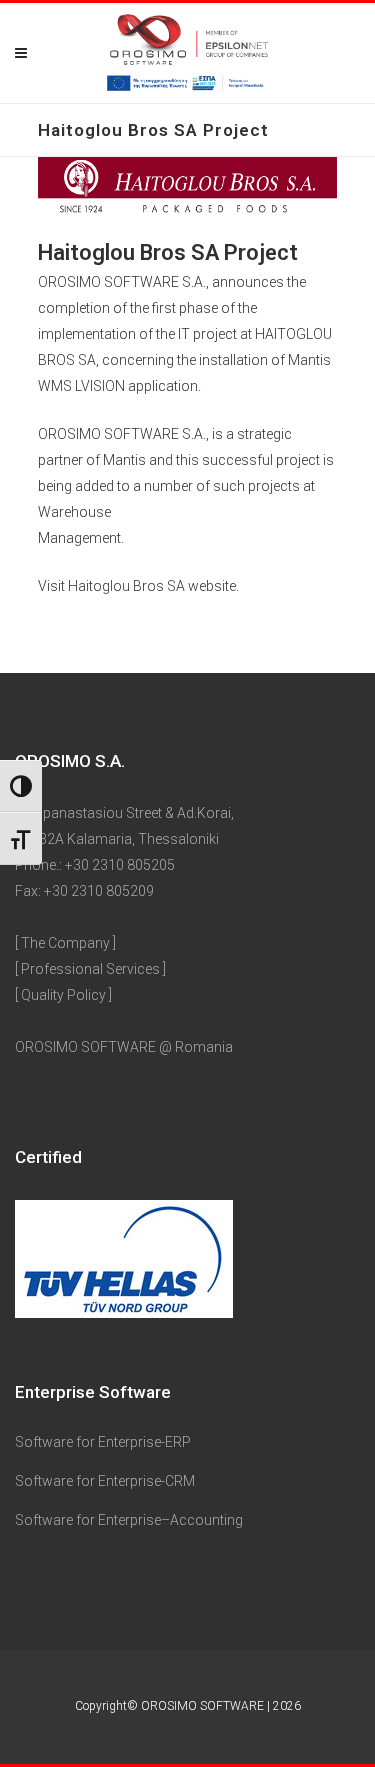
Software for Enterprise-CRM (105, 1481)
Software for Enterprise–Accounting (129, 1520)
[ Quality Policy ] (63, 995)
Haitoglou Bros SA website (152, 586)
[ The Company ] (65, 943)
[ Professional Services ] (90, 969)
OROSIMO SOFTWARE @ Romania (124, 1047)
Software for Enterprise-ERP (103, 1442)
